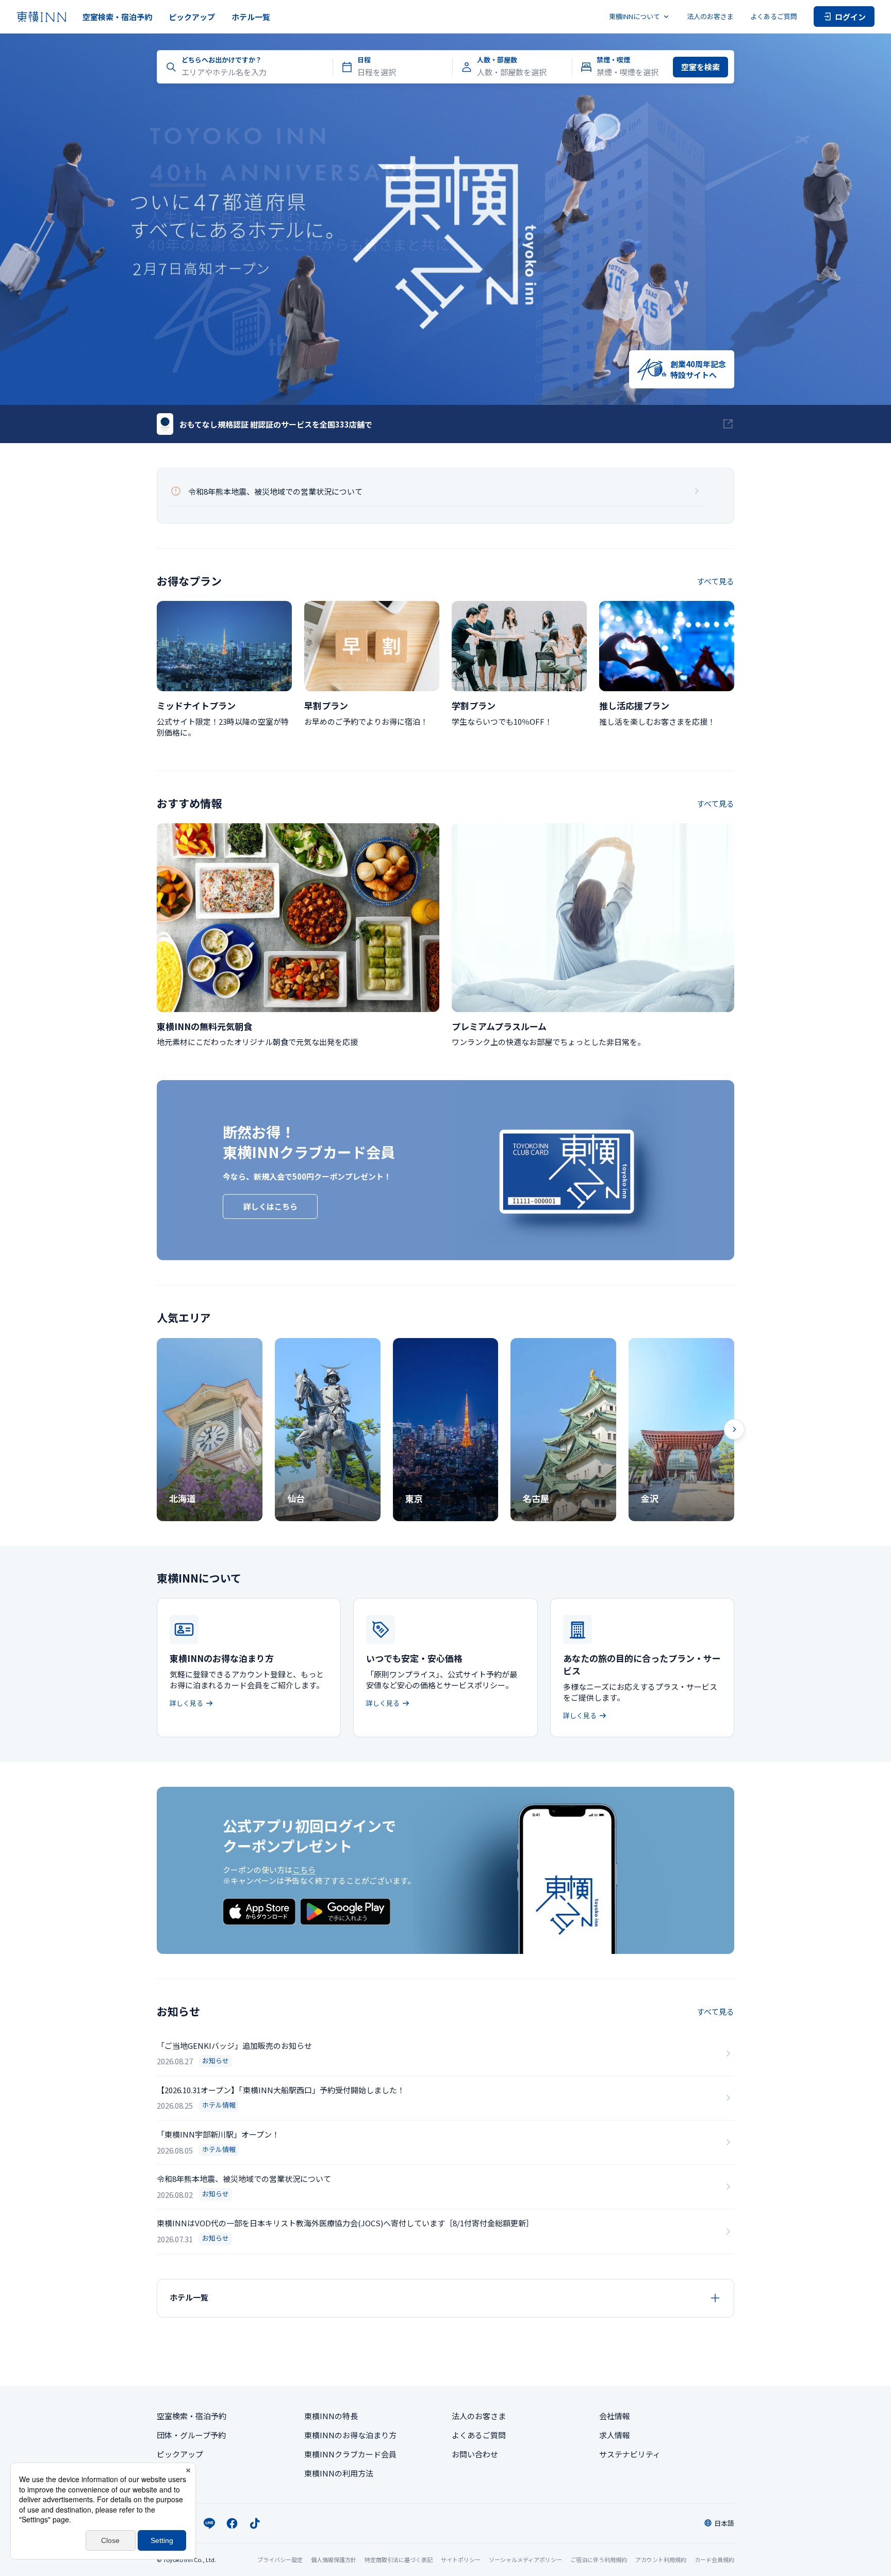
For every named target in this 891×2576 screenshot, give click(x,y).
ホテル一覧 (251, 17)
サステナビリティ (630, 2454)
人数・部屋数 (497, 60)
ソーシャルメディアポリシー (525, 2559)
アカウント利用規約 (661, 2559)
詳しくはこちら (270, 1206)
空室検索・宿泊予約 (117, 17)
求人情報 (615, 2435)
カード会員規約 (714, 2559)
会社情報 (615, 2416)
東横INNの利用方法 (339, 2473)
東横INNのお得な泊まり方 (350, 2435)
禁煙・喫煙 (613, 60)
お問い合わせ (475, 2454)
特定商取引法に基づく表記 (399, 2559)
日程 (364, 60)
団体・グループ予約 (191, 2435)
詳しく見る (186, 1703)
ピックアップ (192, 17)
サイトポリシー (461, 2559)
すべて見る (715, 581)
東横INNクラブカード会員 (350, 2454)
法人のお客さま (710, 16)
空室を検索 (700, 67)
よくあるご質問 (774, 16)
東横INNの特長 (331, 2416)
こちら (304, 1870)
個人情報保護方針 (334, 2559)
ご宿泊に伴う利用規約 (599, 2559)
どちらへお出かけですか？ (222, 60)
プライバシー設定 (280, 2560)
